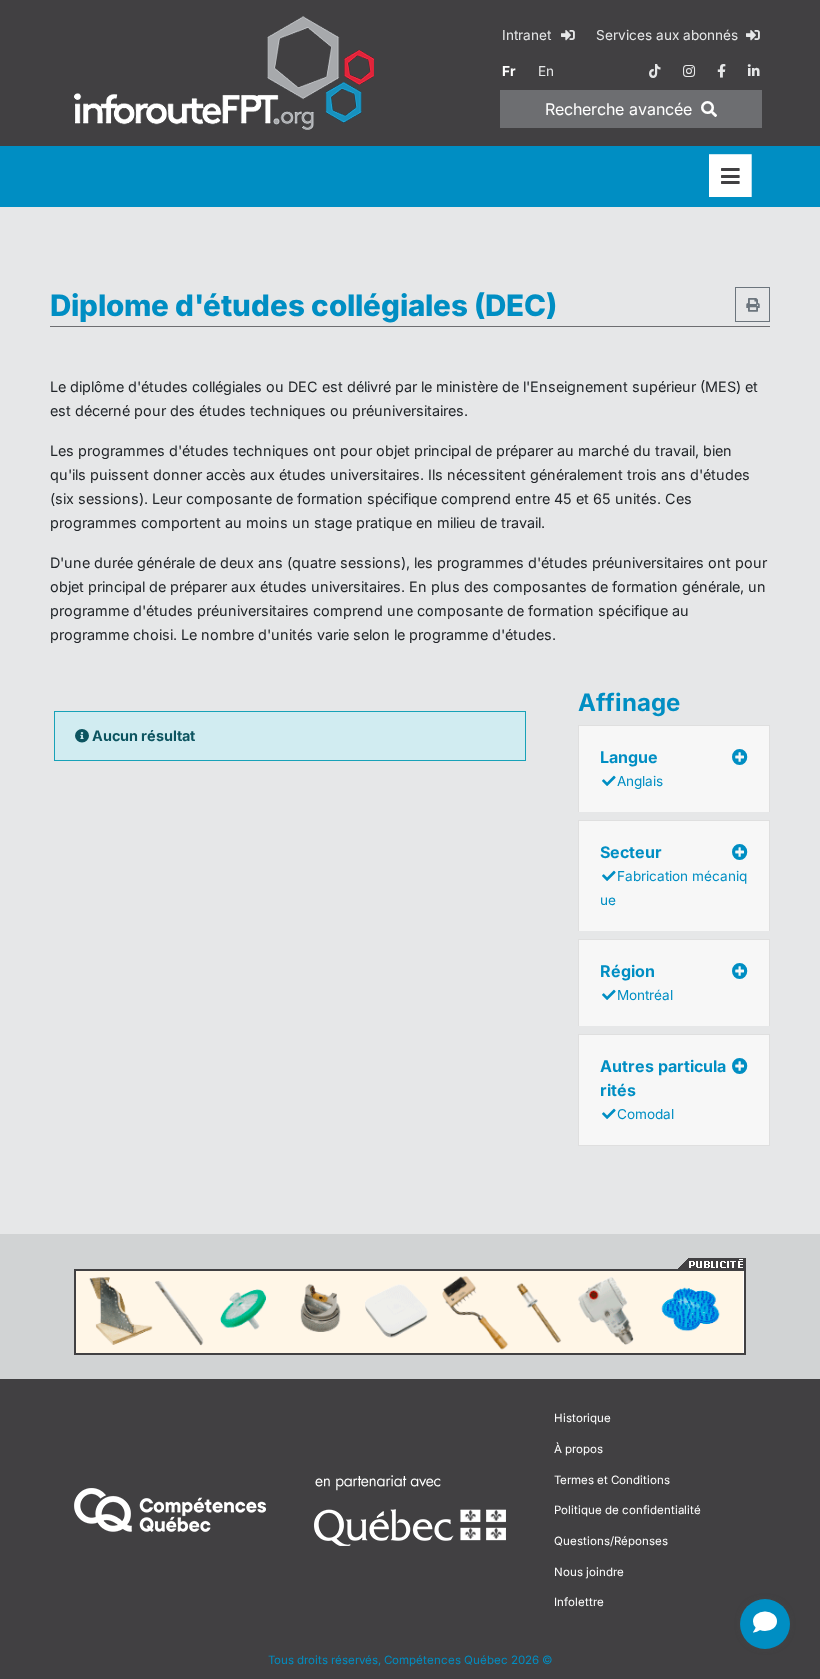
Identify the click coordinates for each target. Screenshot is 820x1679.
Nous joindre (589, 1572)
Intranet (528, 35)
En (546, 71)
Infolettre (579, 1602)
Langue (631, 768)
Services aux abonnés (669, 35)
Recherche (618, 109)
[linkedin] (754, 71)
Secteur (673, 875)
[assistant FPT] (765, 1624)
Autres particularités (663, 1089)
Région (636, 982)
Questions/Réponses (611, 1541)
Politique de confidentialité (627, 1510)
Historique (582, 1418)
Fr (509, 71)
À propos (578, 1449)
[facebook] (721, 71)
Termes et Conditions (612, 1480)
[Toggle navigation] (730, 176)
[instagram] (689, 71)
